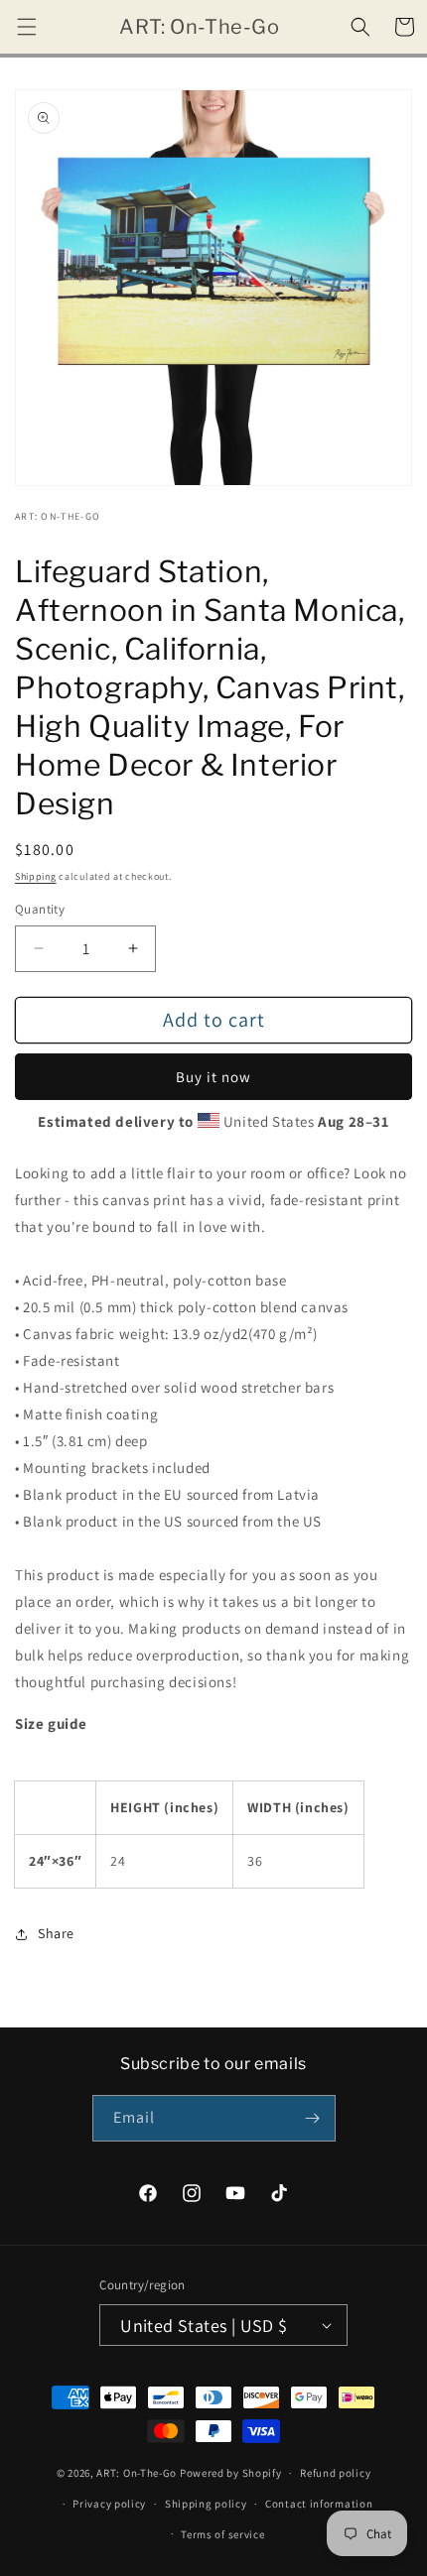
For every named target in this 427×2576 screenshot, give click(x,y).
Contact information (319, 2504)
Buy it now (213, 1077)
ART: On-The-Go (137, 2473)
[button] (27, 27)
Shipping (36, 876)
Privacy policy (109, 2504)
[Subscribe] (313, 2118)
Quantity (40, 909)
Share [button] (56, 1933)
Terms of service (222, 2534)
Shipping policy (206, 2504)
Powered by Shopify (231, 2473)
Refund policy (335, 2473)
